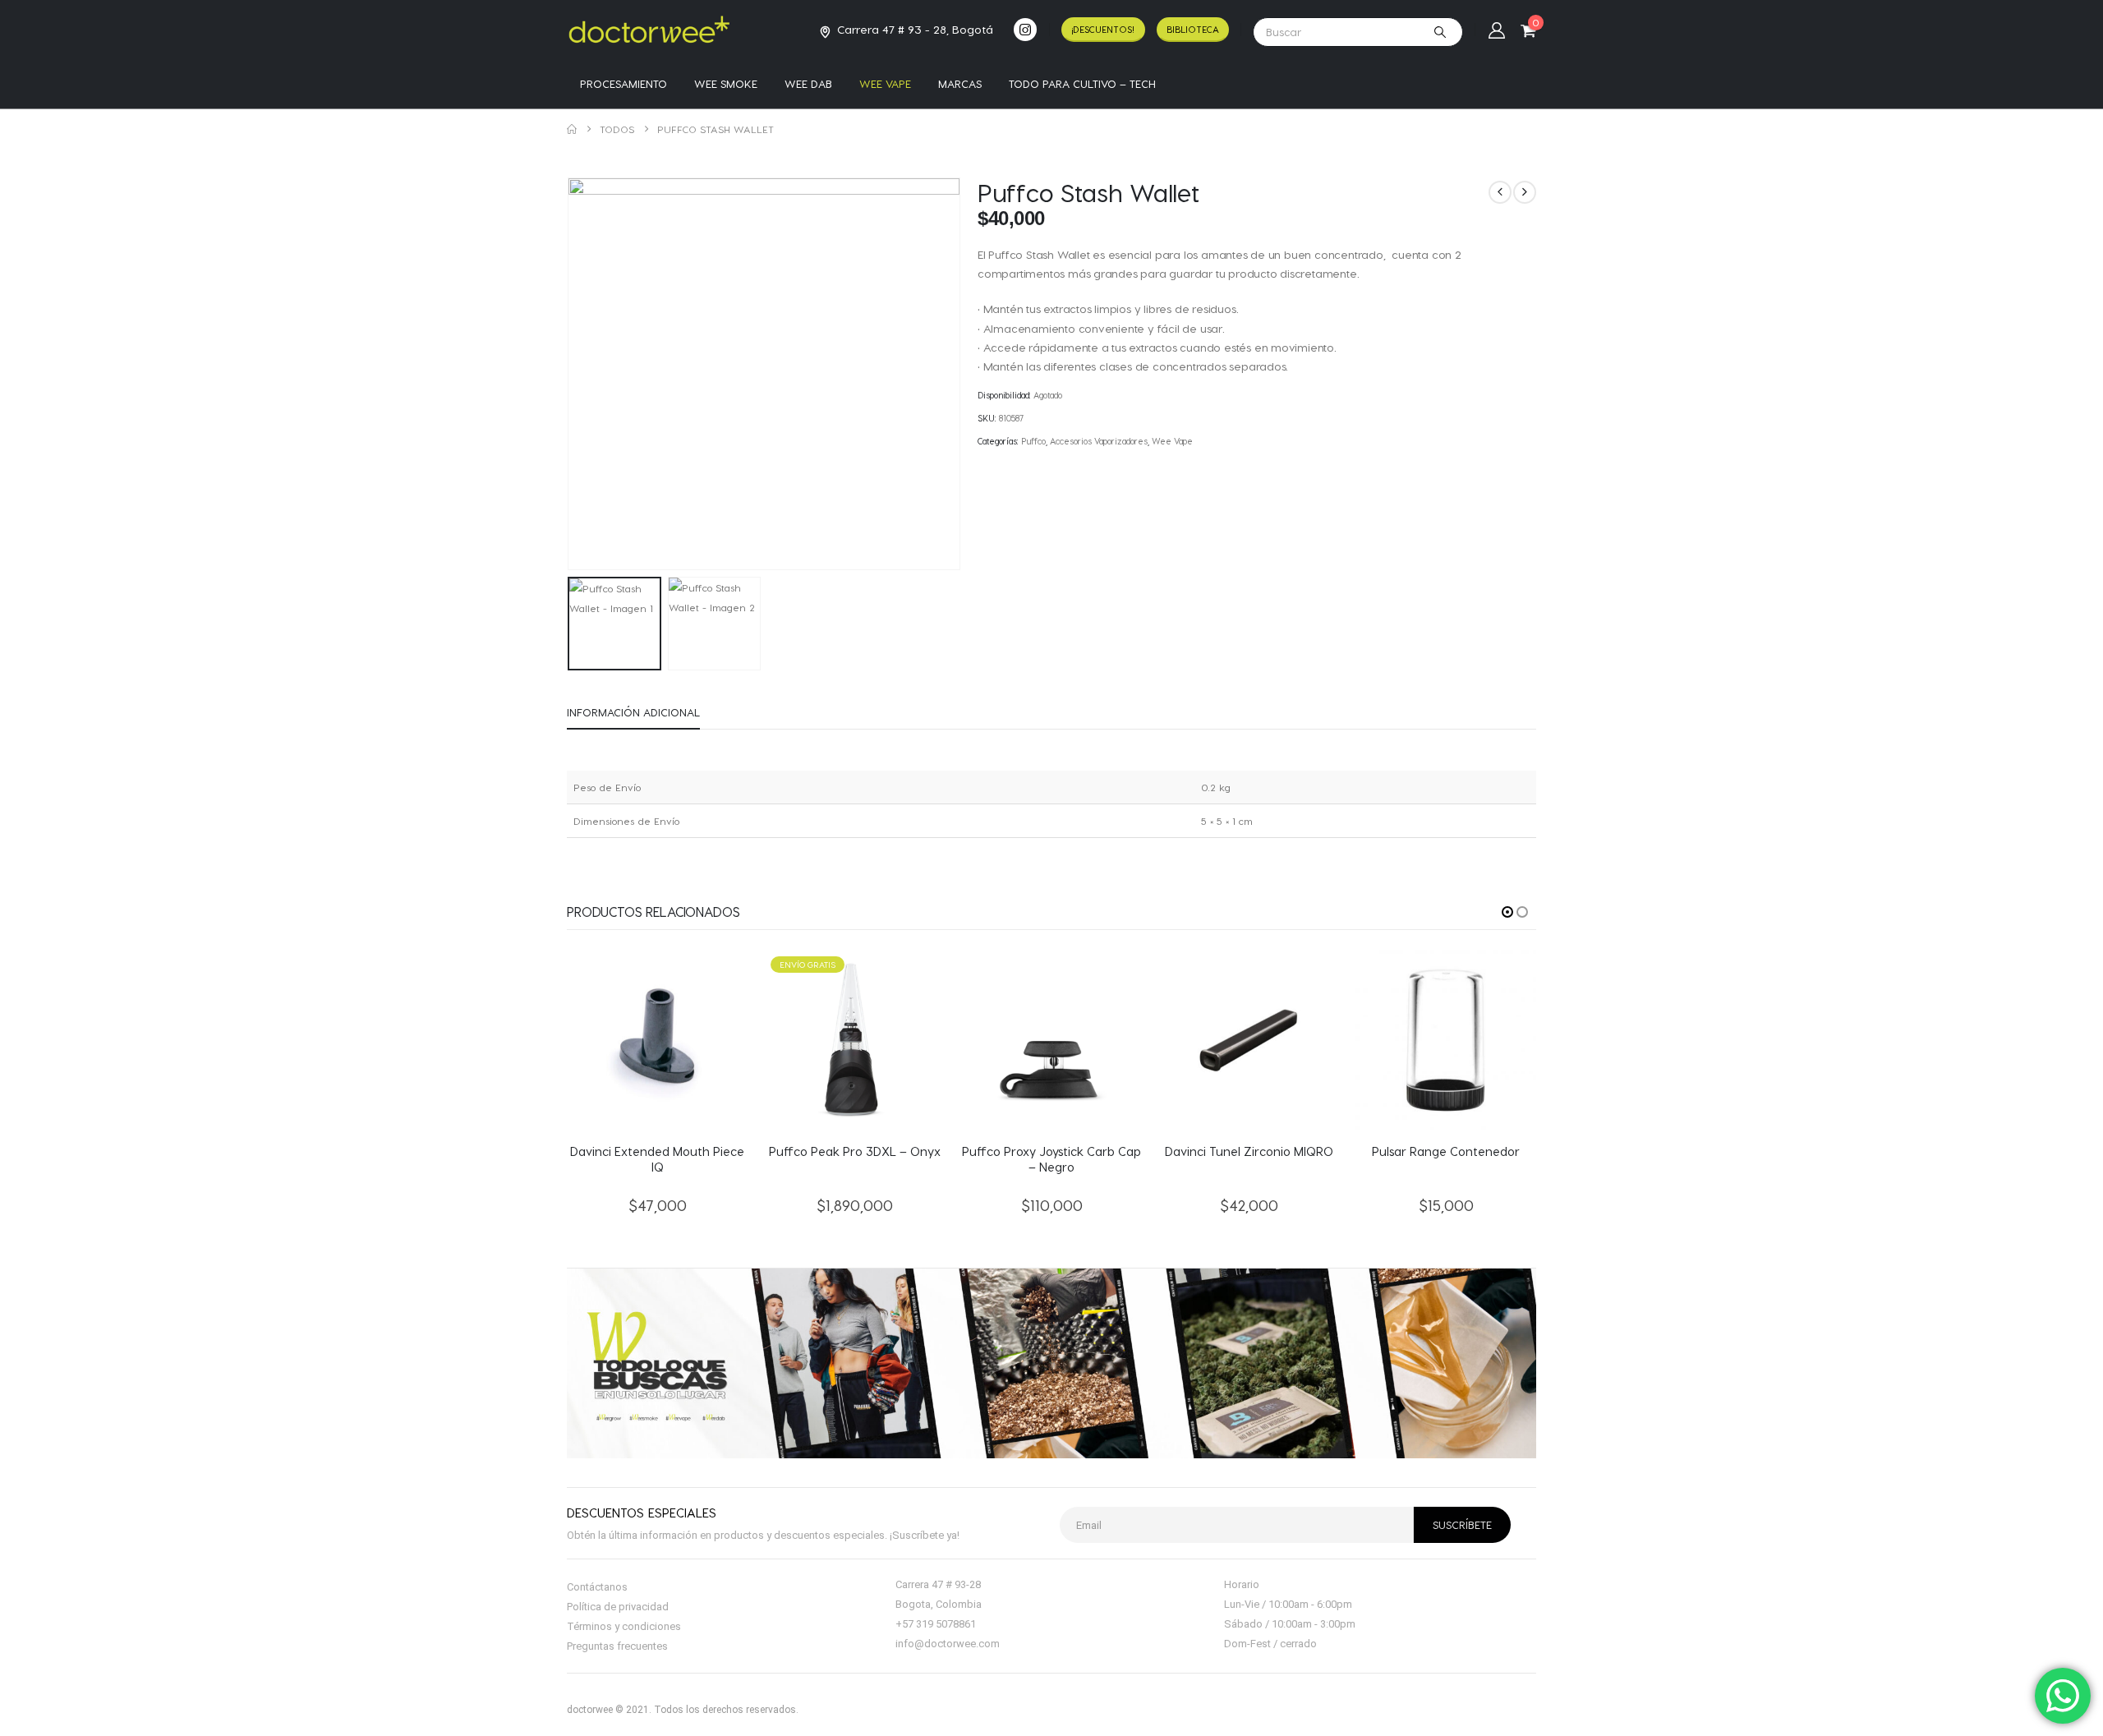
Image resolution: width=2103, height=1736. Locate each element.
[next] (1525, 192)
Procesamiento (624, 83)
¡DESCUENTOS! (1103, 29)
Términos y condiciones (624, 1626)
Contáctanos (597, 1587)
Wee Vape (885, 83)
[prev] (1500, 192)
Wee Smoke (726, 83)
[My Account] (1497, 30)
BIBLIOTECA (1193, 29)
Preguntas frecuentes (617, 1646)
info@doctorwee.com (948, 1644)
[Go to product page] (657, 1040)
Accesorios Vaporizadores (1099, 441)
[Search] (1440, 32)
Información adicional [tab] (633, 712)
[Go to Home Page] (572, 129)
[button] (571, 374)
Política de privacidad (618, 1607)
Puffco (1033, 441)
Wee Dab (808, 83)
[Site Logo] (649, 29)
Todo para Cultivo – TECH (1082, 83)
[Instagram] (1025, 30)
